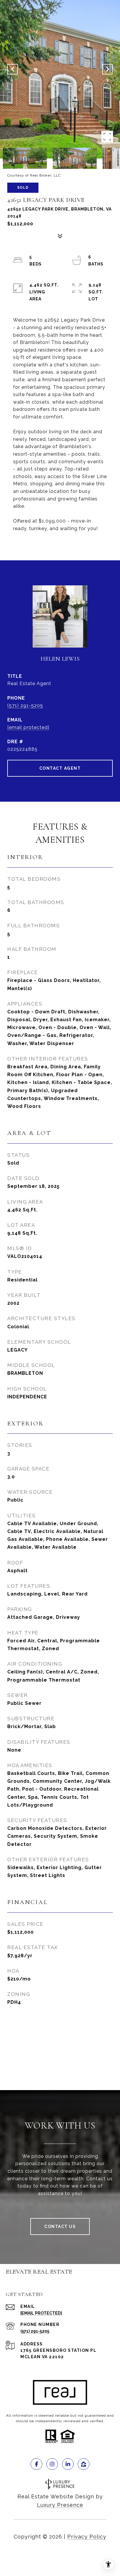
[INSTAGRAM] (52, 2464)
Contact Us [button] (60, 2226)
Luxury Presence (60, 2505)
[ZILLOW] (84, 2464)
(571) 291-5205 (25, 706)
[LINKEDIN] (68, 2464)
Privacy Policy (87, 2537)
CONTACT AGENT (60, 768)
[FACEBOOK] (36, 2464)
